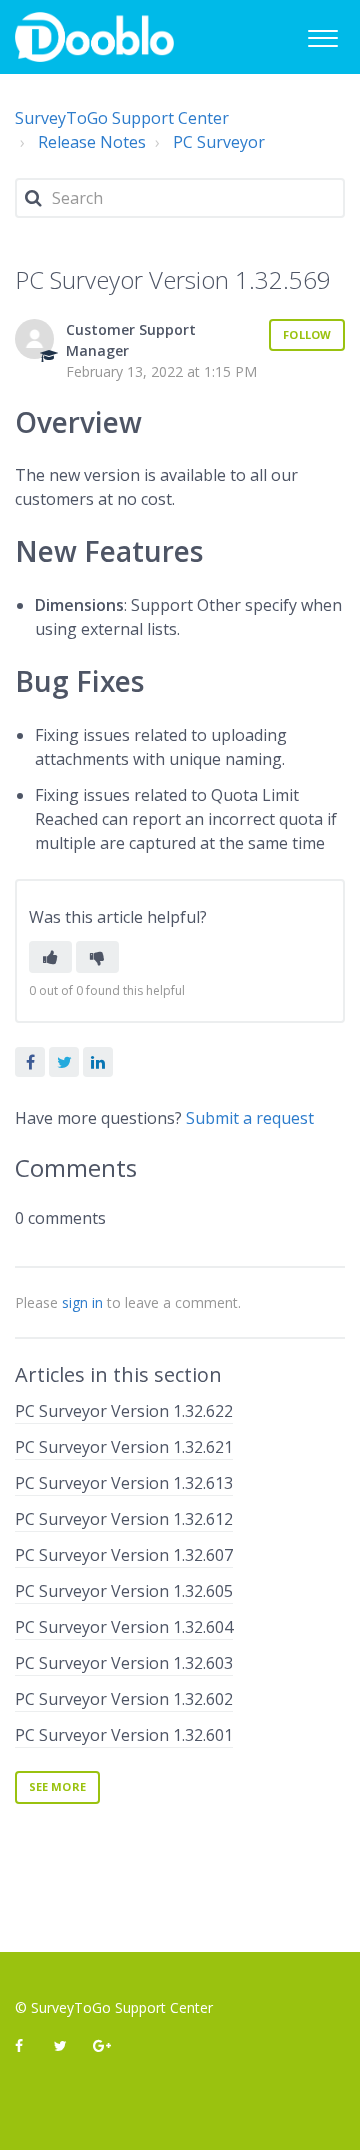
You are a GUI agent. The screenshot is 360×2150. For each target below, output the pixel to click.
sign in (82, 1302)
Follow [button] (307, 334)
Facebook (30, 1062)
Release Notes (92, 142)
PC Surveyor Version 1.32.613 (124, 1483)
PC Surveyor (219, 142)
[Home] (94, 37)
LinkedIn (98, 1062)
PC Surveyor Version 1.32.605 (124, 1591)
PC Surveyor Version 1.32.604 (124, 1627)
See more (57, 1786)
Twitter (64, 1062)
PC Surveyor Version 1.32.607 (124, 1555)
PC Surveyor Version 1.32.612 (124, 1519)
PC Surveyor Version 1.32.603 (124, 1663)
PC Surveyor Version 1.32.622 (124, 1411)
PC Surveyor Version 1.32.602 (124, 1699)
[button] (322, 35)
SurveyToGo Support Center (122, 118)
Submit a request (250, 1118)
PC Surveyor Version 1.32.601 (124, 1735)
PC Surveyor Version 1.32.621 (124, 1447)
